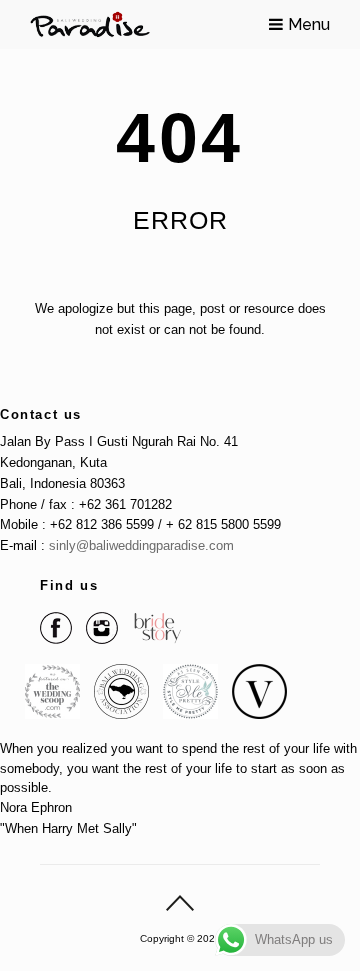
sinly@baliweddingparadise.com (141, 545)
